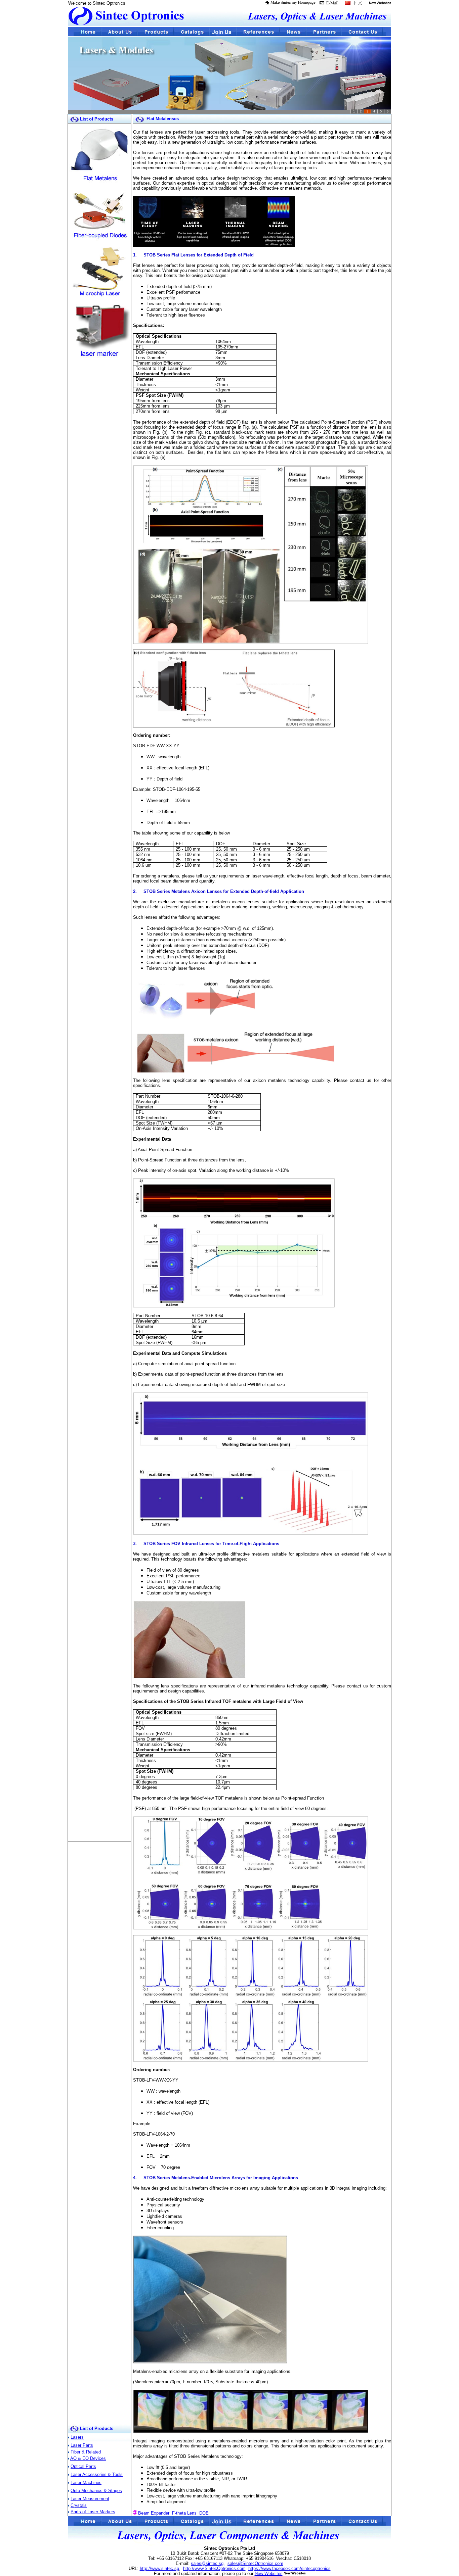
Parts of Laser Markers (93, 2512)
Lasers (77, 2437)
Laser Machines (86, 2483)
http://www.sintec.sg (159, 2568)
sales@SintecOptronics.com (255, 2563)
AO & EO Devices (88, 2458)
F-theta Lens (184, 2513)
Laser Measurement (90, 2499)
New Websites (269, 2573)
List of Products (97, 2428)
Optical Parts (83, 2466)
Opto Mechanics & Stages (96, 2491)
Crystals (79, 2505)
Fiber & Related (86, 2452)
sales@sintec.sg (207, 2563)
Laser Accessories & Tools (97, 2474)
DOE (204, 2513)
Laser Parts (82, 2445)
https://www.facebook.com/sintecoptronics (289, 2568)
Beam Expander (155, 2513)
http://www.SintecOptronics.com (214, 2568)
